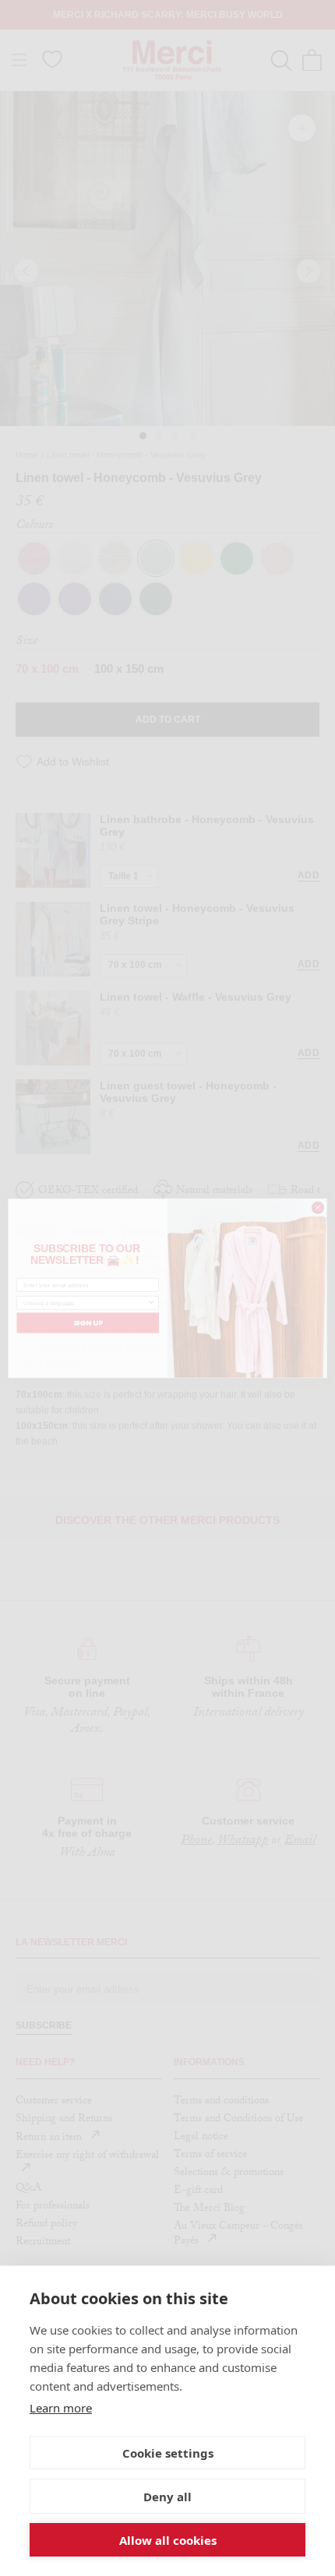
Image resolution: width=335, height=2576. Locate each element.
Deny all (167, 2497)
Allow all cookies (168, 2540)
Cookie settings (168, 2453)
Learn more (61, 2408)
